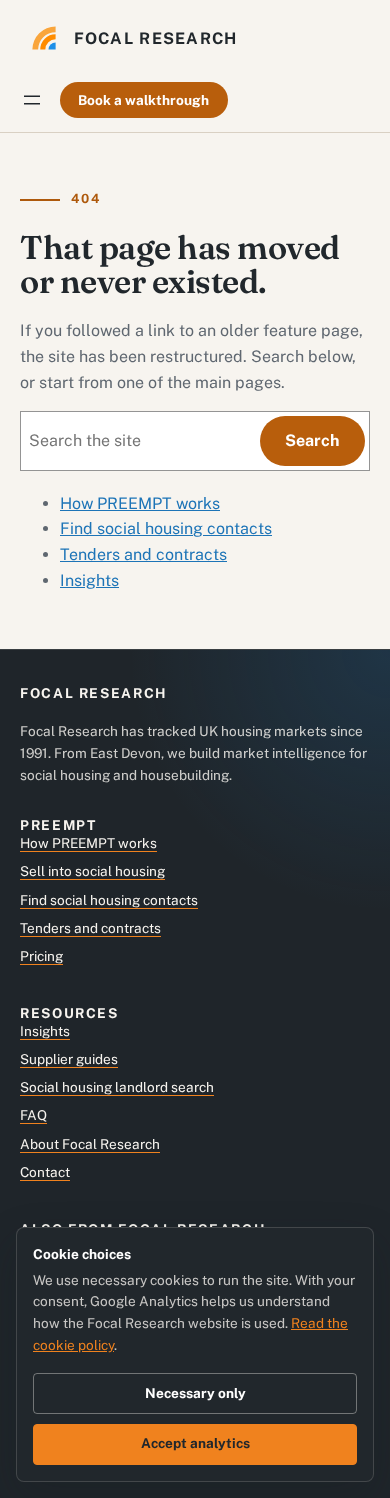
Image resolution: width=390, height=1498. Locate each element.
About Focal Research (90, 1144)
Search (312, 440)
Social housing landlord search (117, 1087)
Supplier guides (69, 1059)
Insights (89, 580)
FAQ (33, 1115)
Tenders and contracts (143, 554)
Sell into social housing (92, 871)
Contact (45, 1172)
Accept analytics (195, 1443)
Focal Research (156, 38)
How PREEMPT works (140, 503)
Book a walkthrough (143, 100)
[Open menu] (32, 100)
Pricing (41, 956)
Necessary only (195, 1393)
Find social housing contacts (166, 528)
